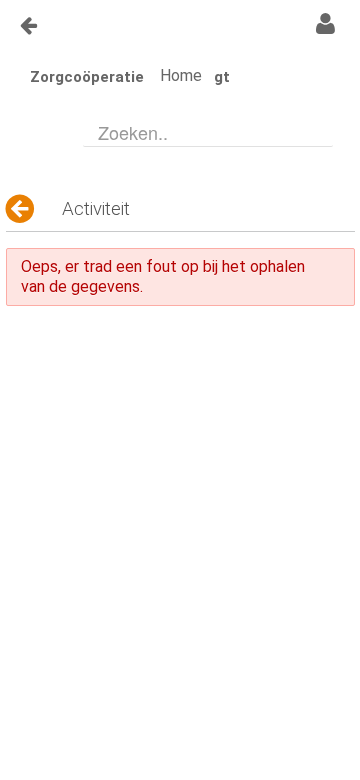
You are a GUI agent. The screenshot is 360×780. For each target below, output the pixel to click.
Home (181, 75)
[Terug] (21, 209)
